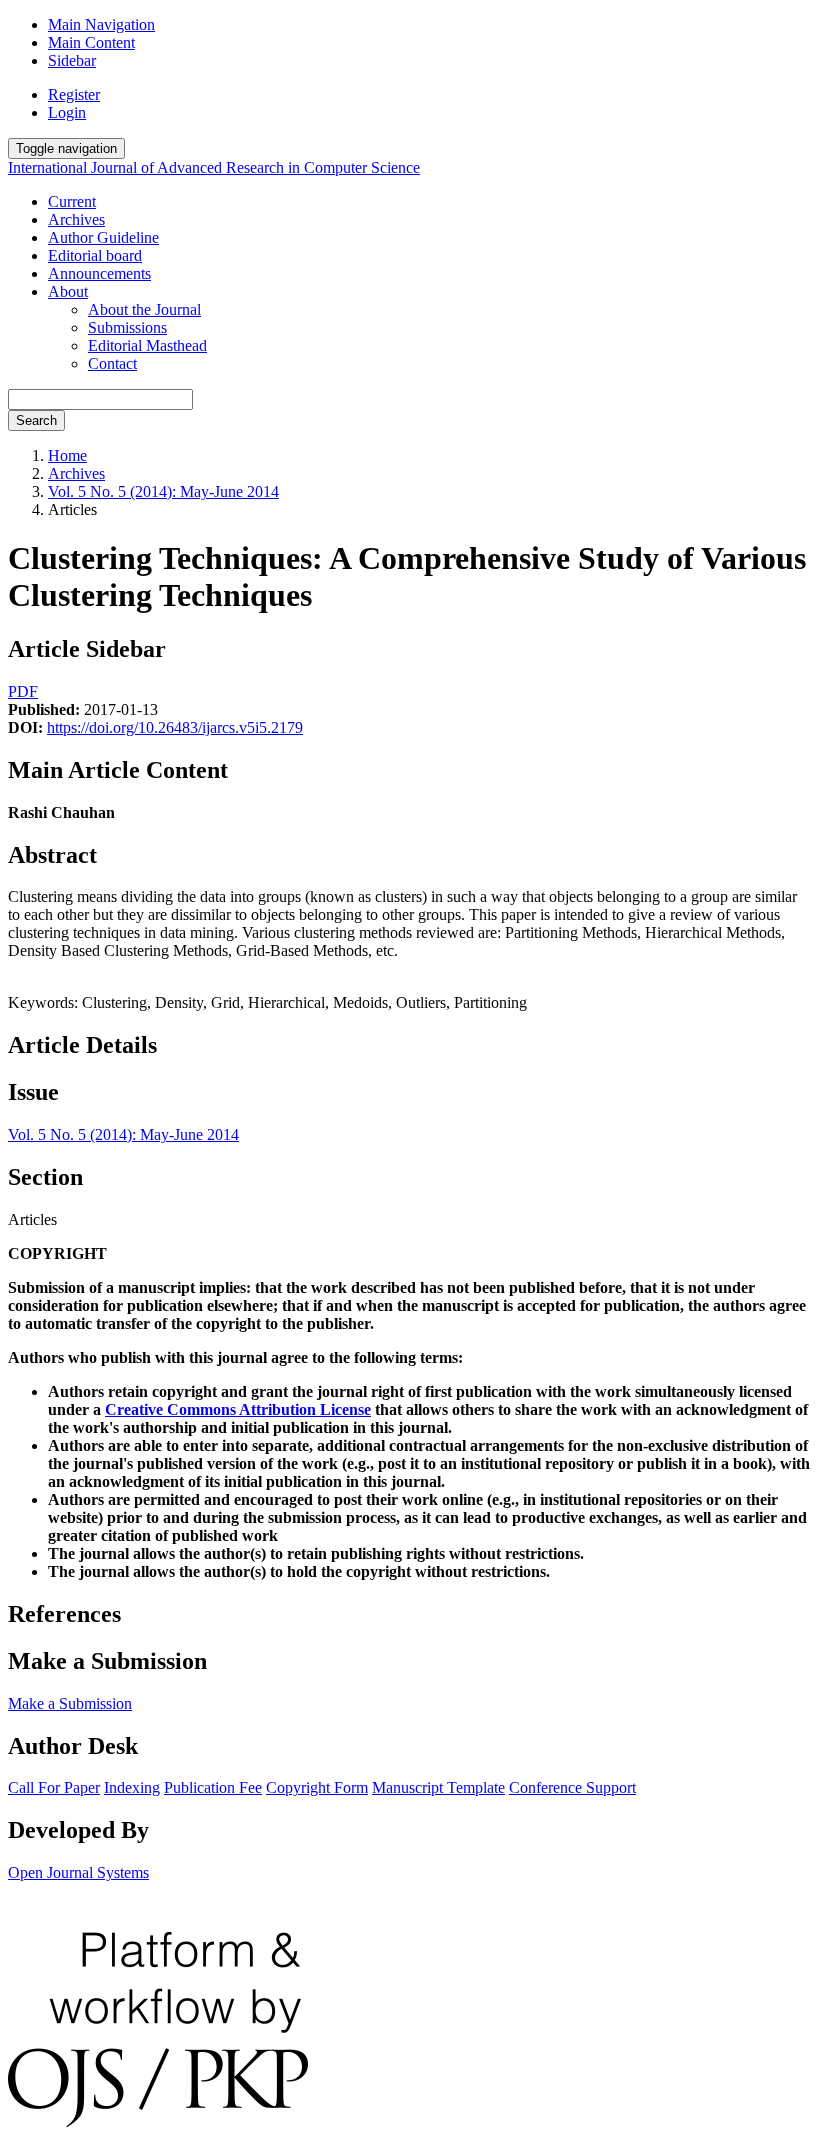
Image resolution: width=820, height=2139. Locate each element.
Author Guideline (103, 237)
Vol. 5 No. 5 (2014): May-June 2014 (163, 491)
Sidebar (72, 60)
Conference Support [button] (572, 1787)
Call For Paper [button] (54, 1787)
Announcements (99, 273)
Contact (112, 363)
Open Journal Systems (78, 1872)
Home (67, 455)
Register (74, 94)
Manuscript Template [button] (438, 1787)
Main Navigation (101, 24)
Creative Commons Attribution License (238, 1409)
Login (67, 112)
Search (36, 420)
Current (72, 201)
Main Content (91, 42)
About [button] (68, 291)
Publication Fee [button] (213, 1787)
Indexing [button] (132, 1787)
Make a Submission (70, 1703)
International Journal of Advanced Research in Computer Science (214, 167)
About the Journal (144, 309)
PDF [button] (23, 691)
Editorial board (95, 255)
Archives (76, 219)
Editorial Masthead (147, 345)
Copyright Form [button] (317, 1787)
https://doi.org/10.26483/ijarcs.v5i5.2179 (175, 727)
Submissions (127, 327)
